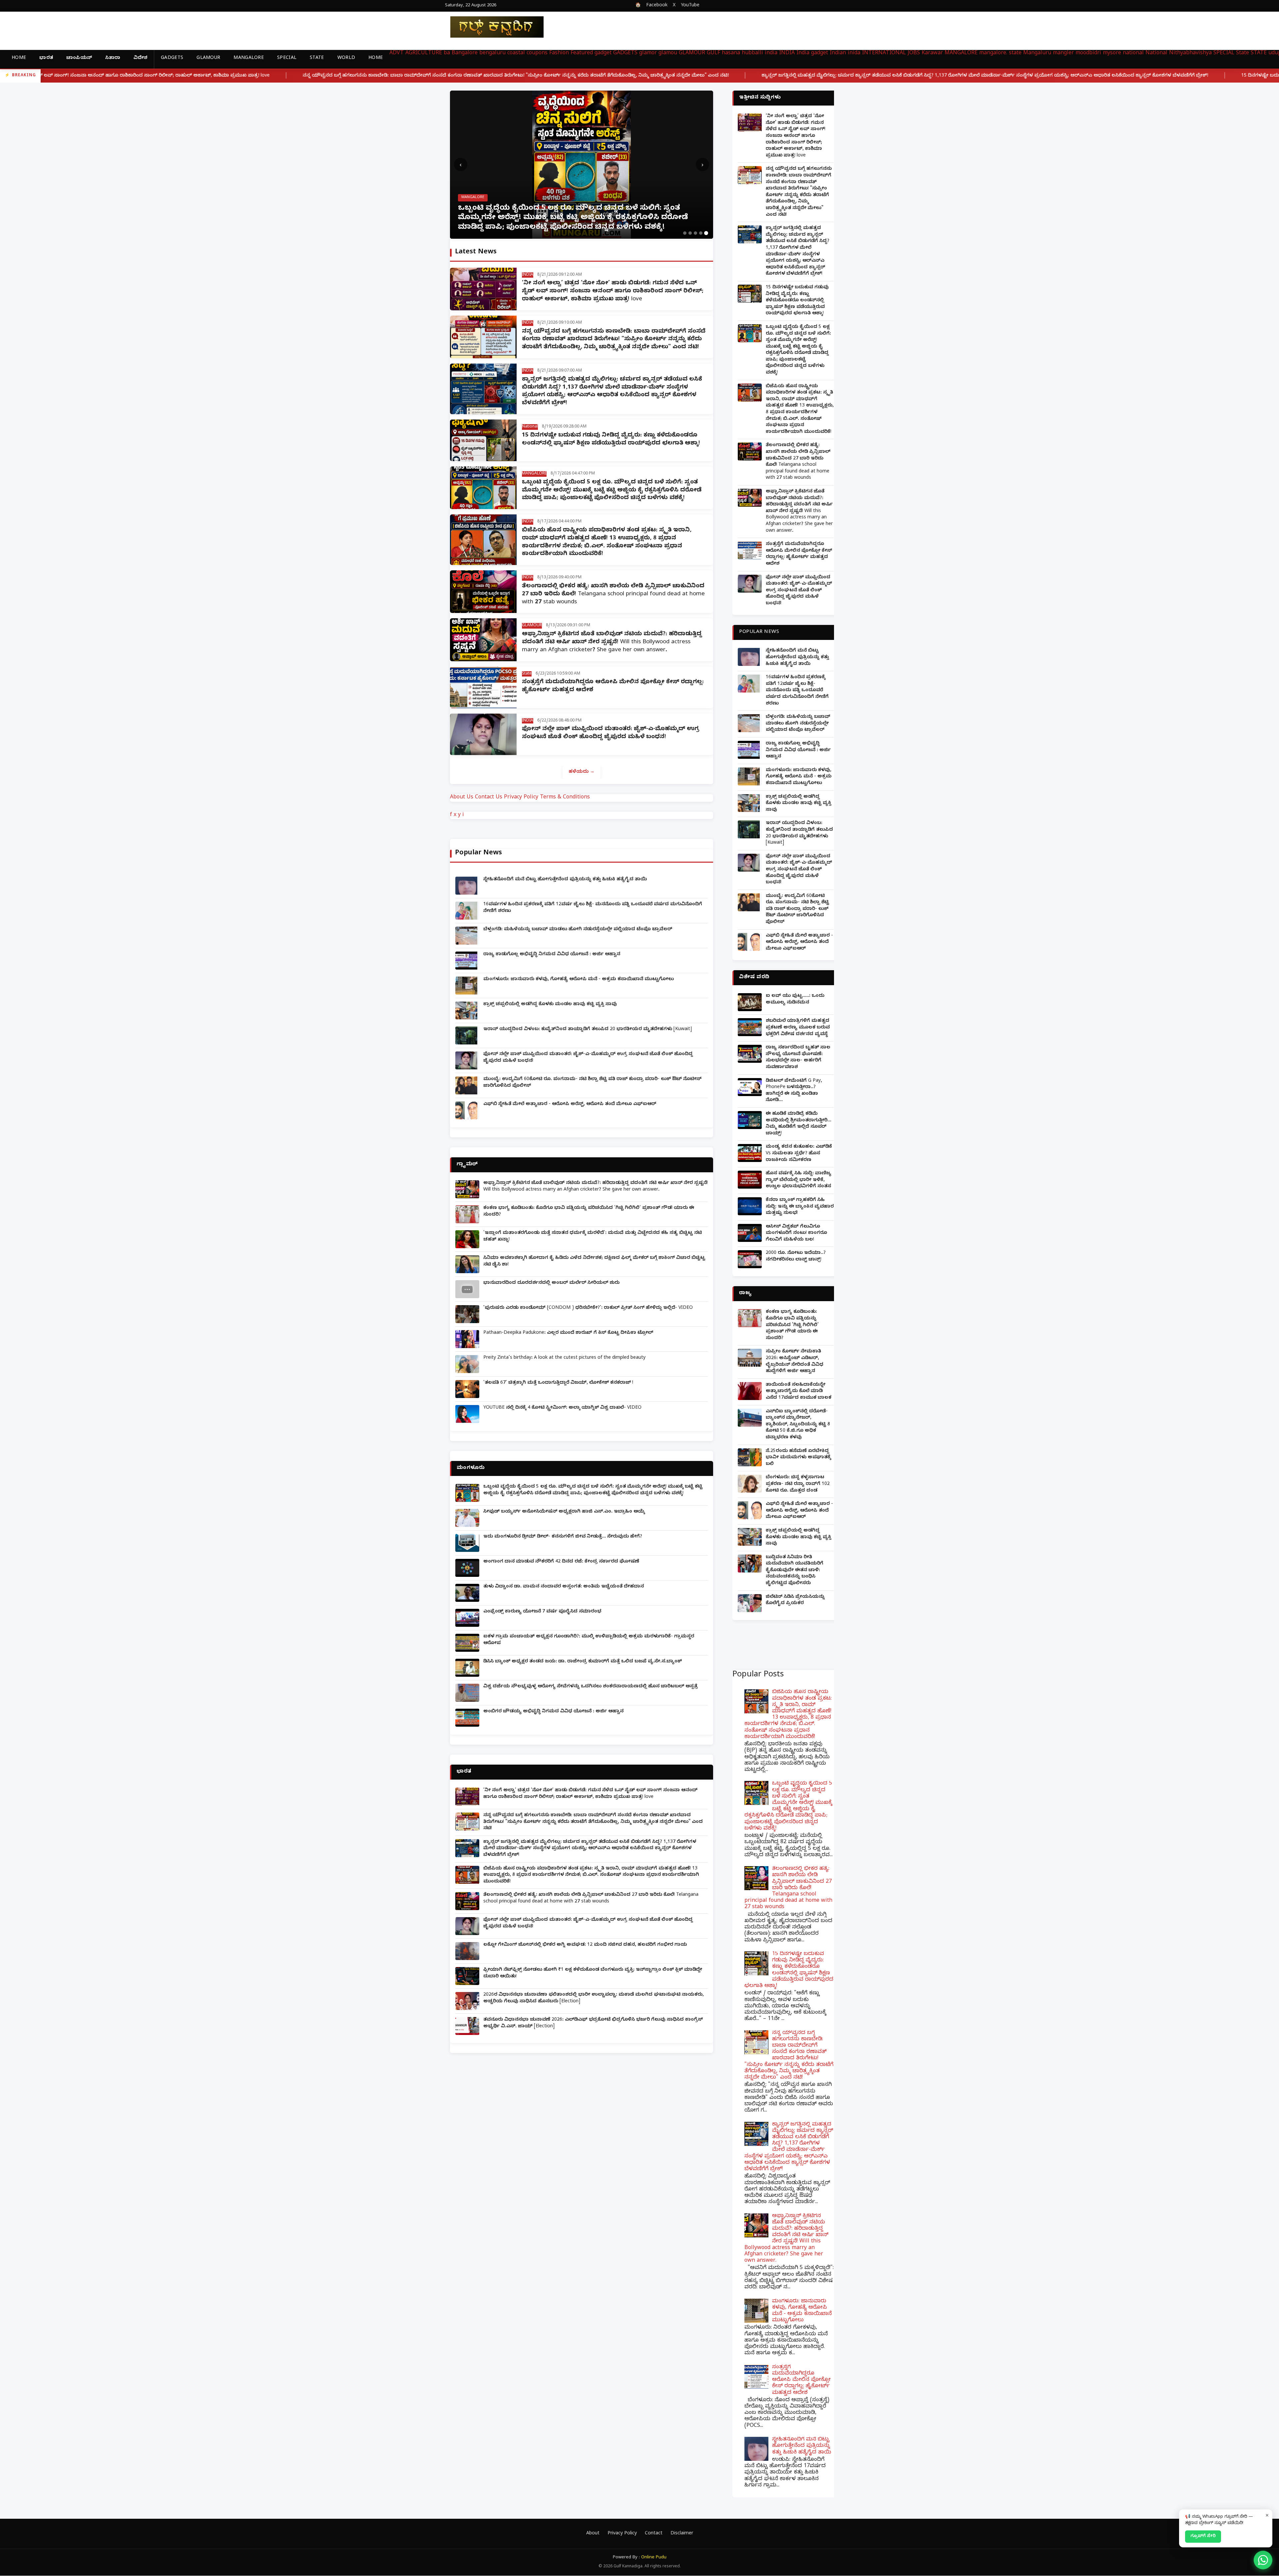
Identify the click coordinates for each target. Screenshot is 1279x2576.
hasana (731, 54)
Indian (838, 54)
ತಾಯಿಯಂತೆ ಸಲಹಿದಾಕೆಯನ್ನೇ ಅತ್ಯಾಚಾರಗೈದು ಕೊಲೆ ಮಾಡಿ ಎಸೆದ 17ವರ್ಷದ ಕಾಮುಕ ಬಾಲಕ (799, 1392)
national (1133, 54)
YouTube (690, 6)
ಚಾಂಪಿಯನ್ (79, 58)
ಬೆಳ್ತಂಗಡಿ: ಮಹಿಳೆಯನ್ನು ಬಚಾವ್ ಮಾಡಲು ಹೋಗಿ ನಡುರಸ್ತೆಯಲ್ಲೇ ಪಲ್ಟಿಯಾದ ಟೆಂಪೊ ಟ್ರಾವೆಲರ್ (578, 930)
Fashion (559, 54)
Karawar (932, 54)
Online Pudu (654, 2558)
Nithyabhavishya (1190, 54)
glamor (648, 54)
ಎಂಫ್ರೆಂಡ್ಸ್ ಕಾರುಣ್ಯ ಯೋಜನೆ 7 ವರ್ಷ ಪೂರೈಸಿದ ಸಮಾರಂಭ (542, 1612)
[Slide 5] (706, 233)
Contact (654, 2534)
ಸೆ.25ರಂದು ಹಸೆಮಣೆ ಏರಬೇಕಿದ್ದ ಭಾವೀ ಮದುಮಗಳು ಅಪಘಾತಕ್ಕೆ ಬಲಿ (798, 1458)
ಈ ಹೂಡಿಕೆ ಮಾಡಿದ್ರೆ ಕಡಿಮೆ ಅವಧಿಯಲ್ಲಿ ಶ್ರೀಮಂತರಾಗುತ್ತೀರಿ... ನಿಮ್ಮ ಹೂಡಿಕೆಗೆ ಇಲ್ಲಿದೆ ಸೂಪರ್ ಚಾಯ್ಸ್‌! (799, 1124)
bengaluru (492, 54)
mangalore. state (1000, 54)
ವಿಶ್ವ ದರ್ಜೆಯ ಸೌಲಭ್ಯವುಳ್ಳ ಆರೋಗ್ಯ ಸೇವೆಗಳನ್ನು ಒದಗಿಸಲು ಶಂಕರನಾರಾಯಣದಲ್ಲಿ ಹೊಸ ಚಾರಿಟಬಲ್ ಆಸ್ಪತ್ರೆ (591, 1687)
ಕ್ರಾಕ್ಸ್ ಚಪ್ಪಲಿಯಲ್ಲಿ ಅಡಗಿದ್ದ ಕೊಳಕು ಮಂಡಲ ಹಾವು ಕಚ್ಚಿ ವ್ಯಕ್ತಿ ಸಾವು (550, 1005)
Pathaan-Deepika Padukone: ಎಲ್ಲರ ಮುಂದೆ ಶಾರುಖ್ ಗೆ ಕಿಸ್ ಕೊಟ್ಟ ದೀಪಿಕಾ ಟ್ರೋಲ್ (568, 1333)
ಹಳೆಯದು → (582, 772)
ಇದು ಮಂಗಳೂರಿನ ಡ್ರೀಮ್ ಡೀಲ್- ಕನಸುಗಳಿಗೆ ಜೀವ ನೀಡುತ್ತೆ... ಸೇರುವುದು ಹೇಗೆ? (563, 1537)
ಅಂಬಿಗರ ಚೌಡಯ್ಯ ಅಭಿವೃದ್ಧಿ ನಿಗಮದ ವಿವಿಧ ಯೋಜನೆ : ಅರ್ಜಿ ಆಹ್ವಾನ (553, 1712)
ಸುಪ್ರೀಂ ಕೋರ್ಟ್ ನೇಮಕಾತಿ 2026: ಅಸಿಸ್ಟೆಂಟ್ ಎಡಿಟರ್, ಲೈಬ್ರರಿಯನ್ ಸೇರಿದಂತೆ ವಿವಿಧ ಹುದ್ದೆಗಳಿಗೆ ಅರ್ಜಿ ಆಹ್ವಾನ (795, 1362)
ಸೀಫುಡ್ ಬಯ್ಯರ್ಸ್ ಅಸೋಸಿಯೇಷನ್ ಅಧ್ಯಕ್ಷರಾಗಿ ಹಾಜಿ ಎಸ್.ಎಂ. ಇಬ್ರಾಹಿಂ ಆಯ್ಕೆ (564, 1512)
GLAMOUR (208, 58)
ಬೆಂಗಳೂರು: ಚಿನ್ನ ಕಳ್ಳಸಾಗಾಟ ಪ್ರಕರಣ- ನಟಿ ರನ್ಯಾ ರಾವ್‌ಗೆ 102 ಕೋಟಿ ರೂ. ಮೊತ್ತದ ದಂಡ (798, 1484)
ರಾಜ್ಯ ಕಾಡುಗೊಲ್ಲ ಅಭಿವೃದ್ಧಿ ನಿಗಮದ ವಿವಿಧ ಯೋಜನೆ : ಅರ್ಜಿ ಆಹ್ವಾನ (552, 955)
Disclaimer (682, 2534)
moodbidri (1088, 54)
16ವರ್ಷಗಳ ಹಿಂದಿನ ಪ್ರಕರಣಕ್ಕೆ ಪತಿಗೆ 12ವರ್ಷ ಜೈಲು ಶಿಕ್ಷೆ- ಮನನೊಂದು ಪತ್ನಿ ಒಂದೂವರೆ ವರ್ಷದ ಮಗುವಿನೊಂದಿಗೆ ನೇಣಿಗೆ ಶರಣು (797, 691)
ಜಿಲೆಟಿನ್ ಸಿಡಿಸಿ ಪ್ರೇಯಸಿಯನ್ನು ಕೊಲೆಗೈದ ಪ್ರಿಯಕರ (795, 1601)
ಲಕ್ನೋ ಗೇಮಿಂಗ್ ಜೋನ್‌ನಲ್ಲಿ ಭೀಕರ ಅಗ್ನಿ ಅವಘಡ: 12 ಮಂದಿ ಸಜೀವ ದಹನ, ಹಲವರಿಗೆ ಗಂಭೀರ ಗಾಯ (585, 1945)
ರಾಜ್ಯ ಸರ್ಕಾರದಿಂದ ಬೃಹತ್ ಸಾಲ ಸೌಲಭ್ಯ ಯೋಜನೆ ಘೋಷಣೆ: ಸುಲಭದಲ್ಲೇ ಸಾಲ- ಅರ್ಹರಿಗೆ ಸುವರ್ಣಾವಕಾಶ (798, 1058)
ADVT (397, 54)
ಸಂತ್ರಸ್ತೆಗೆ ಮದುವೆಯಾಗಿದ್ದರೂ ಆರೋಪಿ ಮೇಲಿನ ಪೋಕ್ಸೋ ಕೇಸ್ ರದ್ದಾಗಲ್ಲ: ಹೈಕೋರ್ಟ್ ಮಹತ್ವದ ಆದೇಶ (799, 554)
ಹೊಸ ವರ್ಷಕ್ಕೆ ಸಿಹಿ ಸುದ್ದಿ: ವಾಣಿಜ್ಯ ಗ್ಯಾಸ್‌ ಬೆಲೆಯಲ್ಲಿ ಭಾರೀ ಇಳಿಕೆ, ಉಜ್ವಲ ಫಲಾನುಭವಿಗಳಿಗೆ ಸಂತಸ (799, 1180)
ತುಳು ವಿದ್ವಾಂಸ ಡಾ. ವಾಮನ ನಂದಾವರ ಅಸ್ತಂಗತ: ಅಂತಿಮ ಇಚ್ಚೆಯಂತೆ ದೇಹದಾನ (564, 1587)
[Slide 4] (701, 233)
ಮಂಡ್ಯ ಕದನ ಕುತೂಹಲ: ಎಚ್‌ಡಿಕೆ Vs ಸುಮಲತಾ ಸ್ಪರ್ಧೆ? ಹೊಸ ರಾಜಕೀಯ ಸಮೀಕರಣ (799, 1154)
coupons (537, 54)
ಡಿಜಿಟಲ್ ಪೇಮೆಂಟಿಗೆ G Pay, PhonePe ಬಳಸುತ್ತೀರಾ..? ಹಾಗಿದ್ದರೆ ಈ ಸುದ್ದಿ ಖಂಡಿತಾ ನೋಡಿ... (794, 1091)
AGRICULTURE (424, 54)
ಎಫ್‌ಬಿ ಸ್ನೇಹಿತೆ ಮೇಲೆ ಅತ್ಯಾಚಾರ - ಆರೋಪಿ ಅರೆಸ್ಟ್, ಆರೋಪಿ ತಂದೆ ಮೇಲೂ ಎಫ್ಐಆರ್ (570, 1105)
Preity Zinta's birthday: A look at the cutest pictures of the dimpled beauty (564, 1358)
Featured (582, 54)
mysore (1112, 54)
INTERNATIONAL (884, 54)
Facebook (657, 6)
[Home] (492, 27)
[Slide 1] (685, 233)
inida (854, 54)
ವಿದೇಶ (140, 58)
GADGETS (172, 58)
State (1243, 54)
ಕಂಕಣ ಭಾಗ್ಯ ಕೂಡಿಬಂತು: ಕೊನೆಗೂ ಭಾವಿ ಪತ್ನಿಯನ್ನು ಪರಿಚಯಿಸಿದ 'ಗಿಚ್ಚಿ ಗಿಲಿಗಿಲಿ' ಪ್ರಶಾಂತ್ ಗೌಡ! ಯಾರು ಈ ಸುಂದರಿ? (792, 1325)
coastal (516, 54)
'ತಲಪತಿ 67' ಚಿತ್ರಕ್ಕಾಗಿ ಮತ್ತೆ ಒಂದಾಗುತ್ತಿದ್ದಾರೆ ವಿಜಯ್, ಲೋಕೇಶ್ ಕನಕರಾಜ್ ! (558, 1383)
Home (19, 58)
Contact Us (489, 798)
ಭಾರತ (46, 58)
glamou (668, 54)
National (1156, 54)
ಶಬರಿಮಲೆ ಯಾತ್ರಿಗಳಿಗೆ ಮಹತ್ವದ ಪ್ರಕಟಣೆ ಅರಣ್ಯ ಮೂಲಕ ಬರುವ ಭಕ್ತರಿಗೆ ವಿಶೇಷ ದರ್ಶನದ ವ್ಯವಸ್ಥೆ (798, 1028)
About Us (462, 798)
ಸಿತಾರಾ (113, 58)
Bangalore (465, 54)
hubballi (752, 54)
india (771, 54)
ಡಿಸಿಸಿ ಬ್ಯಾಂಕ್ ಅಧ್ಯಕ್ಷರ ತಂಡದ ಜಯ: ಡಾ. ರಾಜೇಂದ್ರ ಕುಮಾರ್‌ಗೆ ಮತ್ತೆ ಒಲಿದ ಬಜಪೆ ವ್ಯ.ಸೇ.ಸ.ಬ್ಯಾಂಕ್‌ (583, 1662)
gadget (603, 54)
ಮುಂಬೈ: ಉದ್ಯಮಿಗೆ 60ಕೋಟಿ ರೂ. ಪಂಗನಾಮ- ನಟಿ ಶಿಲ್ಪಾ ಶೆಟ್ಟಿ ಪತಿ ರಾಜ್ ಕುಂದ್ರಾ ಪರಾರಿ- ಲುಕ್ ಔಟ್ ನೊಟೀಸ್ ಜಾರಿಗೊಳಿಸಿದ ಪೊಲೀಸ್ (797, 909)
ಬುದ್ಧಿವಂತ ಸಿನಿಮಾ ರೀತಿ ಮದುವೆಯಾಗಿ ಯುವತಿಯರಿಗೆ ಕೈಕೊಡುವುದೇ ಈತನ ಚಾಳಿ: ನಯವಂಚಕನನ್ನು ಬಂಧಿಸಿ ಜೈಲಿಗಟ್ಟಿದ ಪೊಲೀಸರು (795, 1571)
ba (447, 54)
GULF (713, 54)
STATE (317, 58)
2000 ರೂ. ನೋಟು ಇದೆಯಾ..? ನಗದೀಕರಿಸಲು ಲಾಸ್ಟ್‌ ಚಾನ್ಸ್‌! (796, 1257)
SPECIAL (287, 58)
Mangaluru (1037, 54)
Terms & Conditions (565, 798)
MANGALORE (249, 58)
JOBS (914, 54)
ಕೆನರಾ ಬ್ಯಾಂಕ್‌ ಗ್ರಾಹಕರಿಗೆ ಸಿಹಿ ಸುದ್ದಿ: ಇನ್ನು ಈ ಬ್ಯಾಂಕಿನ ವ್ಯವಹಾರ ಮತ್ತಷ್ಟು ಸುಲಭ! (800, 1207)
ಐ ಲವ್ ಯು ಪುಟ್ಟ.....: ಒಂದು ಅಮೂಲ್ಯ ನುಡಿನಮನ (795, 1000)
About (593, 2534)
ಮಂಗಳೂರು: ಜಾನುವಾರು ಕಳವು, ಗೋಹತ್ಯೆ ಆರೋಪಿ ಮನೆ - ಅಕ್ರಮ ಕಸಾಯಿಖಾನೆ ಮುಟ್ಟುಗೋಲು (579, 980)
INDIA (787, 54)
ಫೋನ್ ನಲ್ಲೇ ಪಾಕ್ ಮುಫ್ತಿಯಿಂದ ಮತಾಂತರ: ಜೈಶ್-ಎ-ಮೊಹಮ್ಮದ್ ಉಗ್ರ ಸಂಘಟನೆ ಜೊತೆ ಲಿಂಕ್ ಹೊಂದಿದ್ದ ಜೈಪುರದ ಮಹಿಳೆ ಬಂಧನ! (611, 733)
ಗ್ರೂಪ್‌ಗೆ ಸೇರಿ (1203, 2536)
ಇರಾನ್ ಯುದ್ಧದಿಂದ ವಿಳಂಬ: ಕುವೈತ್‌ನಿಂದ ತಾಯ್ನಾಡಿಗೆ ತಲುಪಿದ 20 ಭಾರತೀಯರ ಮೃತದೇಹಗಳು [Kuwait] (588, 1030)
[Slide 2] (690, 233)
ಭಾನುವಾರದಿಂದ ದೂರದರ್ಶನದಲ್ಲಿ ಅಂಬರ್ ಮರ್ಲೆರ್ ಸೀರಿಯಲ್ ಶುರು (551, 1283)
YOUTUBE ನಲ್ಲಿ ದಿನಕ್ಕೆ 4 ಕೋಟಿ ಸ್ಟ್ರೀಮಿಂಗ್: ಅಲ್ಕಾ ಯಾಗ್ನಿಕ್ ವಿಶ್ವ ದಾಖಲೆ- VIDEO (562, 1408)
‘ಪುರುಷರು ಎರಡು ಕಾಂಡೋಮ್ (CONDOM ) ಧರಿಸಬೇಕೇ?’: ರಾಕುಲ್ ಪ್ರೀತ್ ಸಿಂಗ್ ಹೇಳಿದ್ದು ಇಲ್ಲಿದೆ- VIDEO (588, 1308)
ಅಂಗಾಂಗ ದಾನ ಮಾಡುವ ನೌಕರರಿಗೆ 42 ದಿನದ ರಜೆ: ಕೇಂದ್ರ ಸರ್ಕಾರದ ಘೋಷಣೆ (561, 1562)
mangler (1063, 54)
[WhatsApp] (1263, 2560)
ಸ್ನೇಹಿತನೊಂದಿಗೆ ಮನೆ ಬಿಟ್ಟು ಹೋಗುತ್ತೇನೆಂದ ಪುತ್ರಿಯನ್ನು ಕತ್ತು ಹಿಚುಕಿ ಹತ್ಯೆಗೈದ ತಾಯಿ (565, 880)
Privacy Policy (521, 798)
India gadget (812, 54)
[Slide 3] (695, 233)
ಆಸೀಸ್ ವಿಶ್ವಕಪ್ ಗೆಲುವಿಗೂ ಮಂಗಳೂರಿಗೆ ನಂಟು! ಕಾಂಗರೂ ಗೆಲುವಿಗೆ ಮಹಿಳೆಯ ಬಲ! (796, 1234)
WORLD (346, 58)
